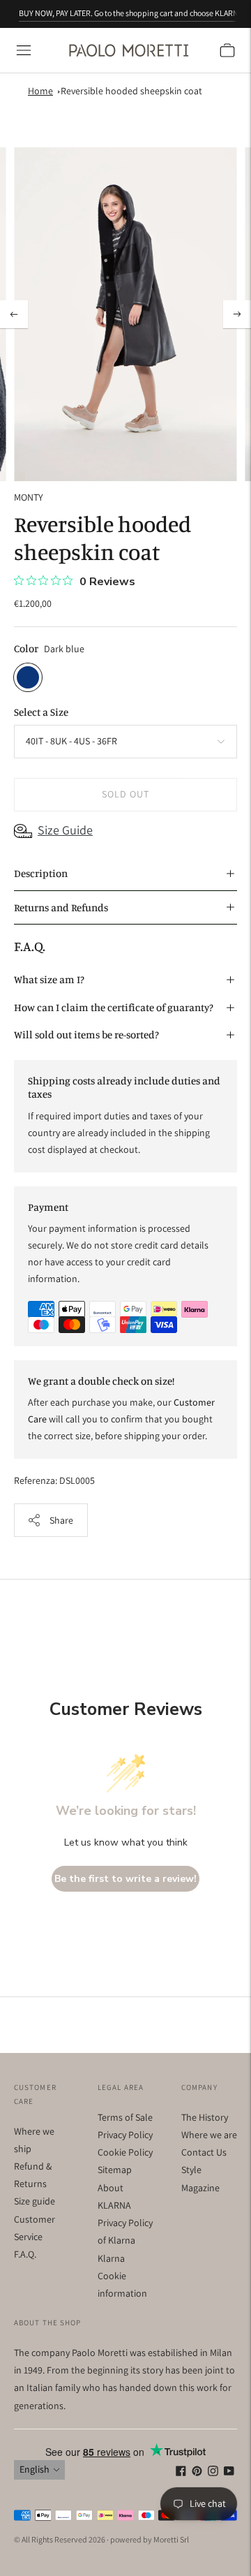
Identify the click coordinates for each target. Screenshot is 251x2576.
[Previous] (14, 314)
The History (205, 2117)
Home (40, 91)
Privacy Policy (125, 2135)
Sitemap (115, 2170)
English (35, 2469)
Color (26, 648)
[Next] (237, 314)
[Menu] (24, 50)
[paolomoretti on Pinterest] (197, 2473)
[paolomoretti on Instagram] (213, 2473)
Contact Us (204, 2152)
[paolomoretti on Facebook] (181, 2473)
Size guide (35, 2201)
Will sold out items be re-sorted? (86, 1035)
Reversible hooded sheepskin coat (131, 91)
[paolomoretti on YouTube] (229, 2473)
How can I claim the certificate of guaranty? (114, 1007)
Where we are (209, 2135)
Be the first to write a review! (125, 1879)
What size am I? (49, 979)
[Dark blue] (28, 677)
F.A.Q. (25, 2254)
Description (41, 873)
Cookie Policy (125, 2152)
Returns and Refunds (61, 907)
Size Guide (65, 830)
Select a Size (41, 712)
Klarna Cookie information (122, 2276)
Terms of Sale (125, 2117)
